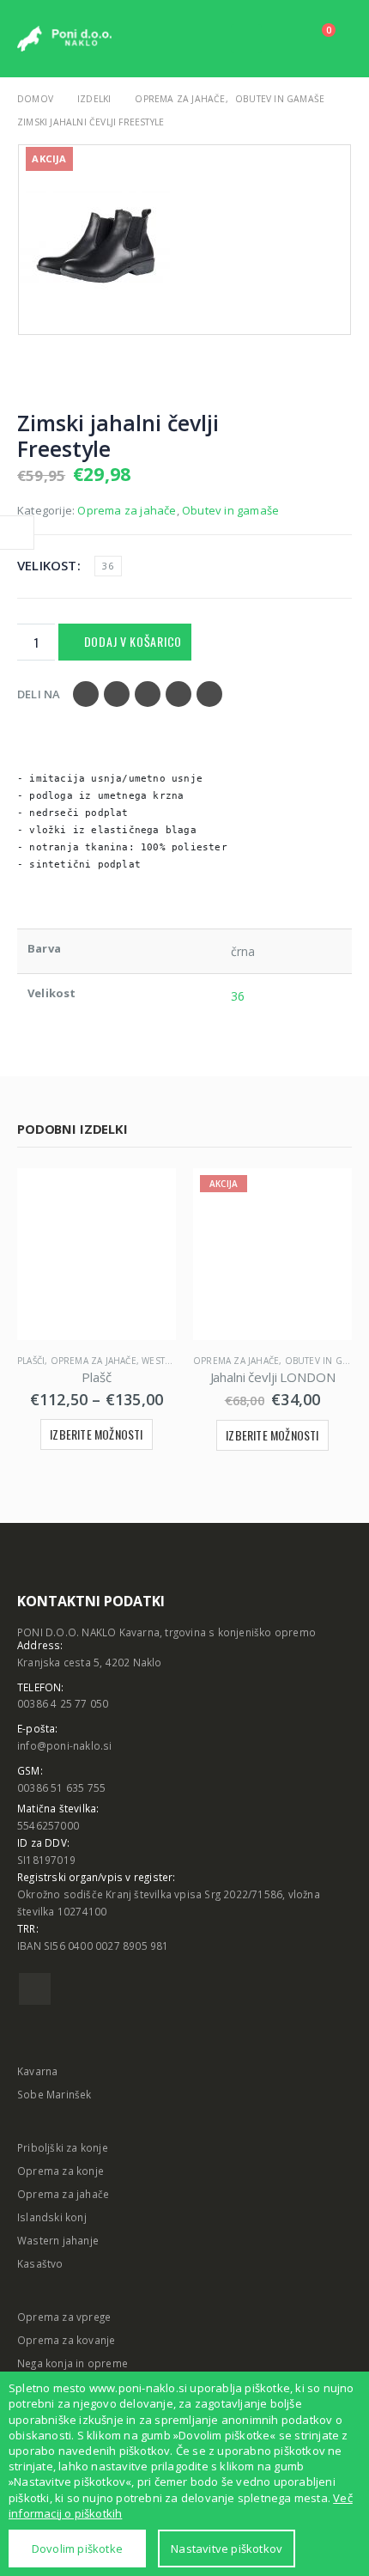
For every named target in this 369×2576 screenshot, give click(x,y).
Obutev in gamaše (230, 510)
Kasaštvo (40, 2263)
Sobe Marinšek (54, 2094)
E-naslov (209, 694)
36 (107, 566)
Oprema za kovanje (66, 2340)
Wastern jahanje (58, 2240)
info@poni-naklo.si (65, 1745)
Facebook (86, 694)
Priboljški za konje (63, 2147)
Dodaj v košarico (133, 641)
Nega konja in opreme (73, 2363)
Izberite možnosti (96, 1434)
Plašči (31, 1361)
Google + (178, 694)
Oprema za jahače (127, 510)
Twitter (117, 694)
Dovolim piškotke (77, 2549)
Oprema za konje (60, 2171)
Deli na (39, 694)
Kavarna (37, 2071)
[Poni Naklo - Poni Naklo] (64, 39)
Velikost (47, 565)
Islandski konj (52, 2217)
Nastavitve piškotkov (227, 2549)
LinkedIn (148, 694)
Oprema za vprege (64, 2317)
